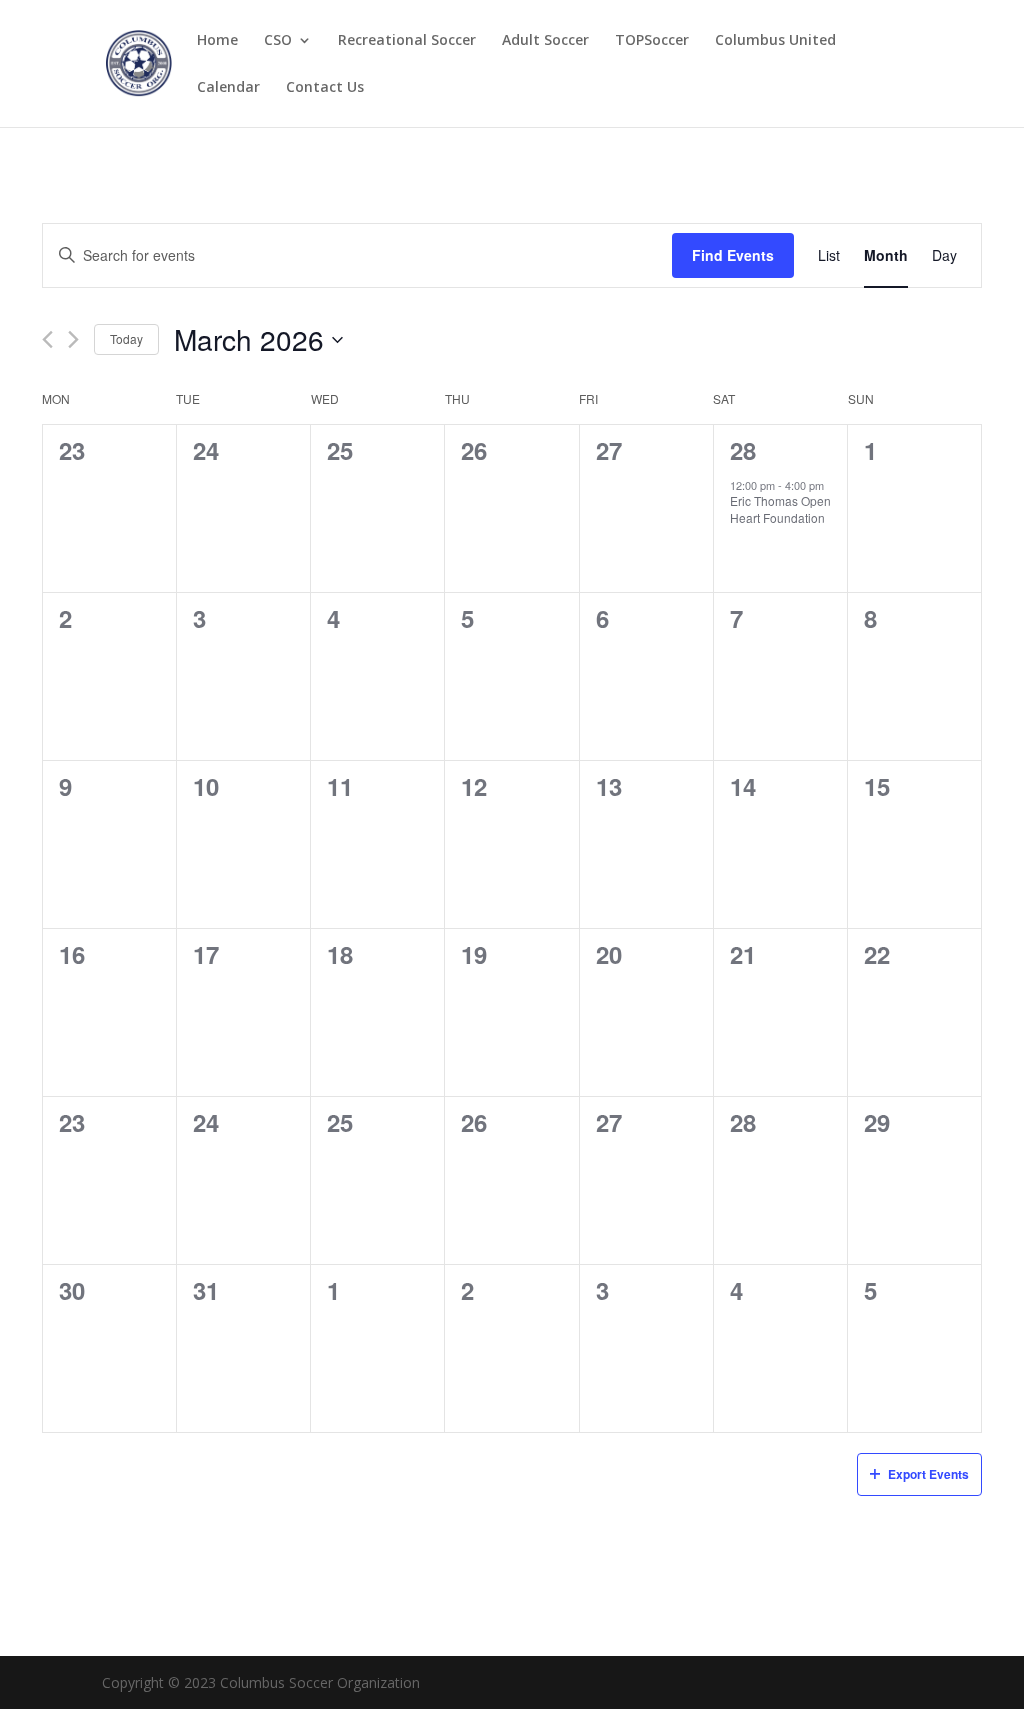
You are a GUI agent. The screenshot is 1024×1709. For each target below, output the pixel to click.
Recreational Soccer (407, 41)
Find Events (733, 255)
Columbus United (775, 41)
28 (743, 450)
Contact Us (325, 88)
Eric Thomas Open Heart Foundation (780, 509)
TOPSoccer (652, 41)
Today (126, 338)
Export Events (928, 1474)
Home (217, 41)
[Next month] (73, 339)
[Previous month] (47, 339)
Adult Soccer (545, 41)
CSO (278, 41)
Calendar (228, 88)
